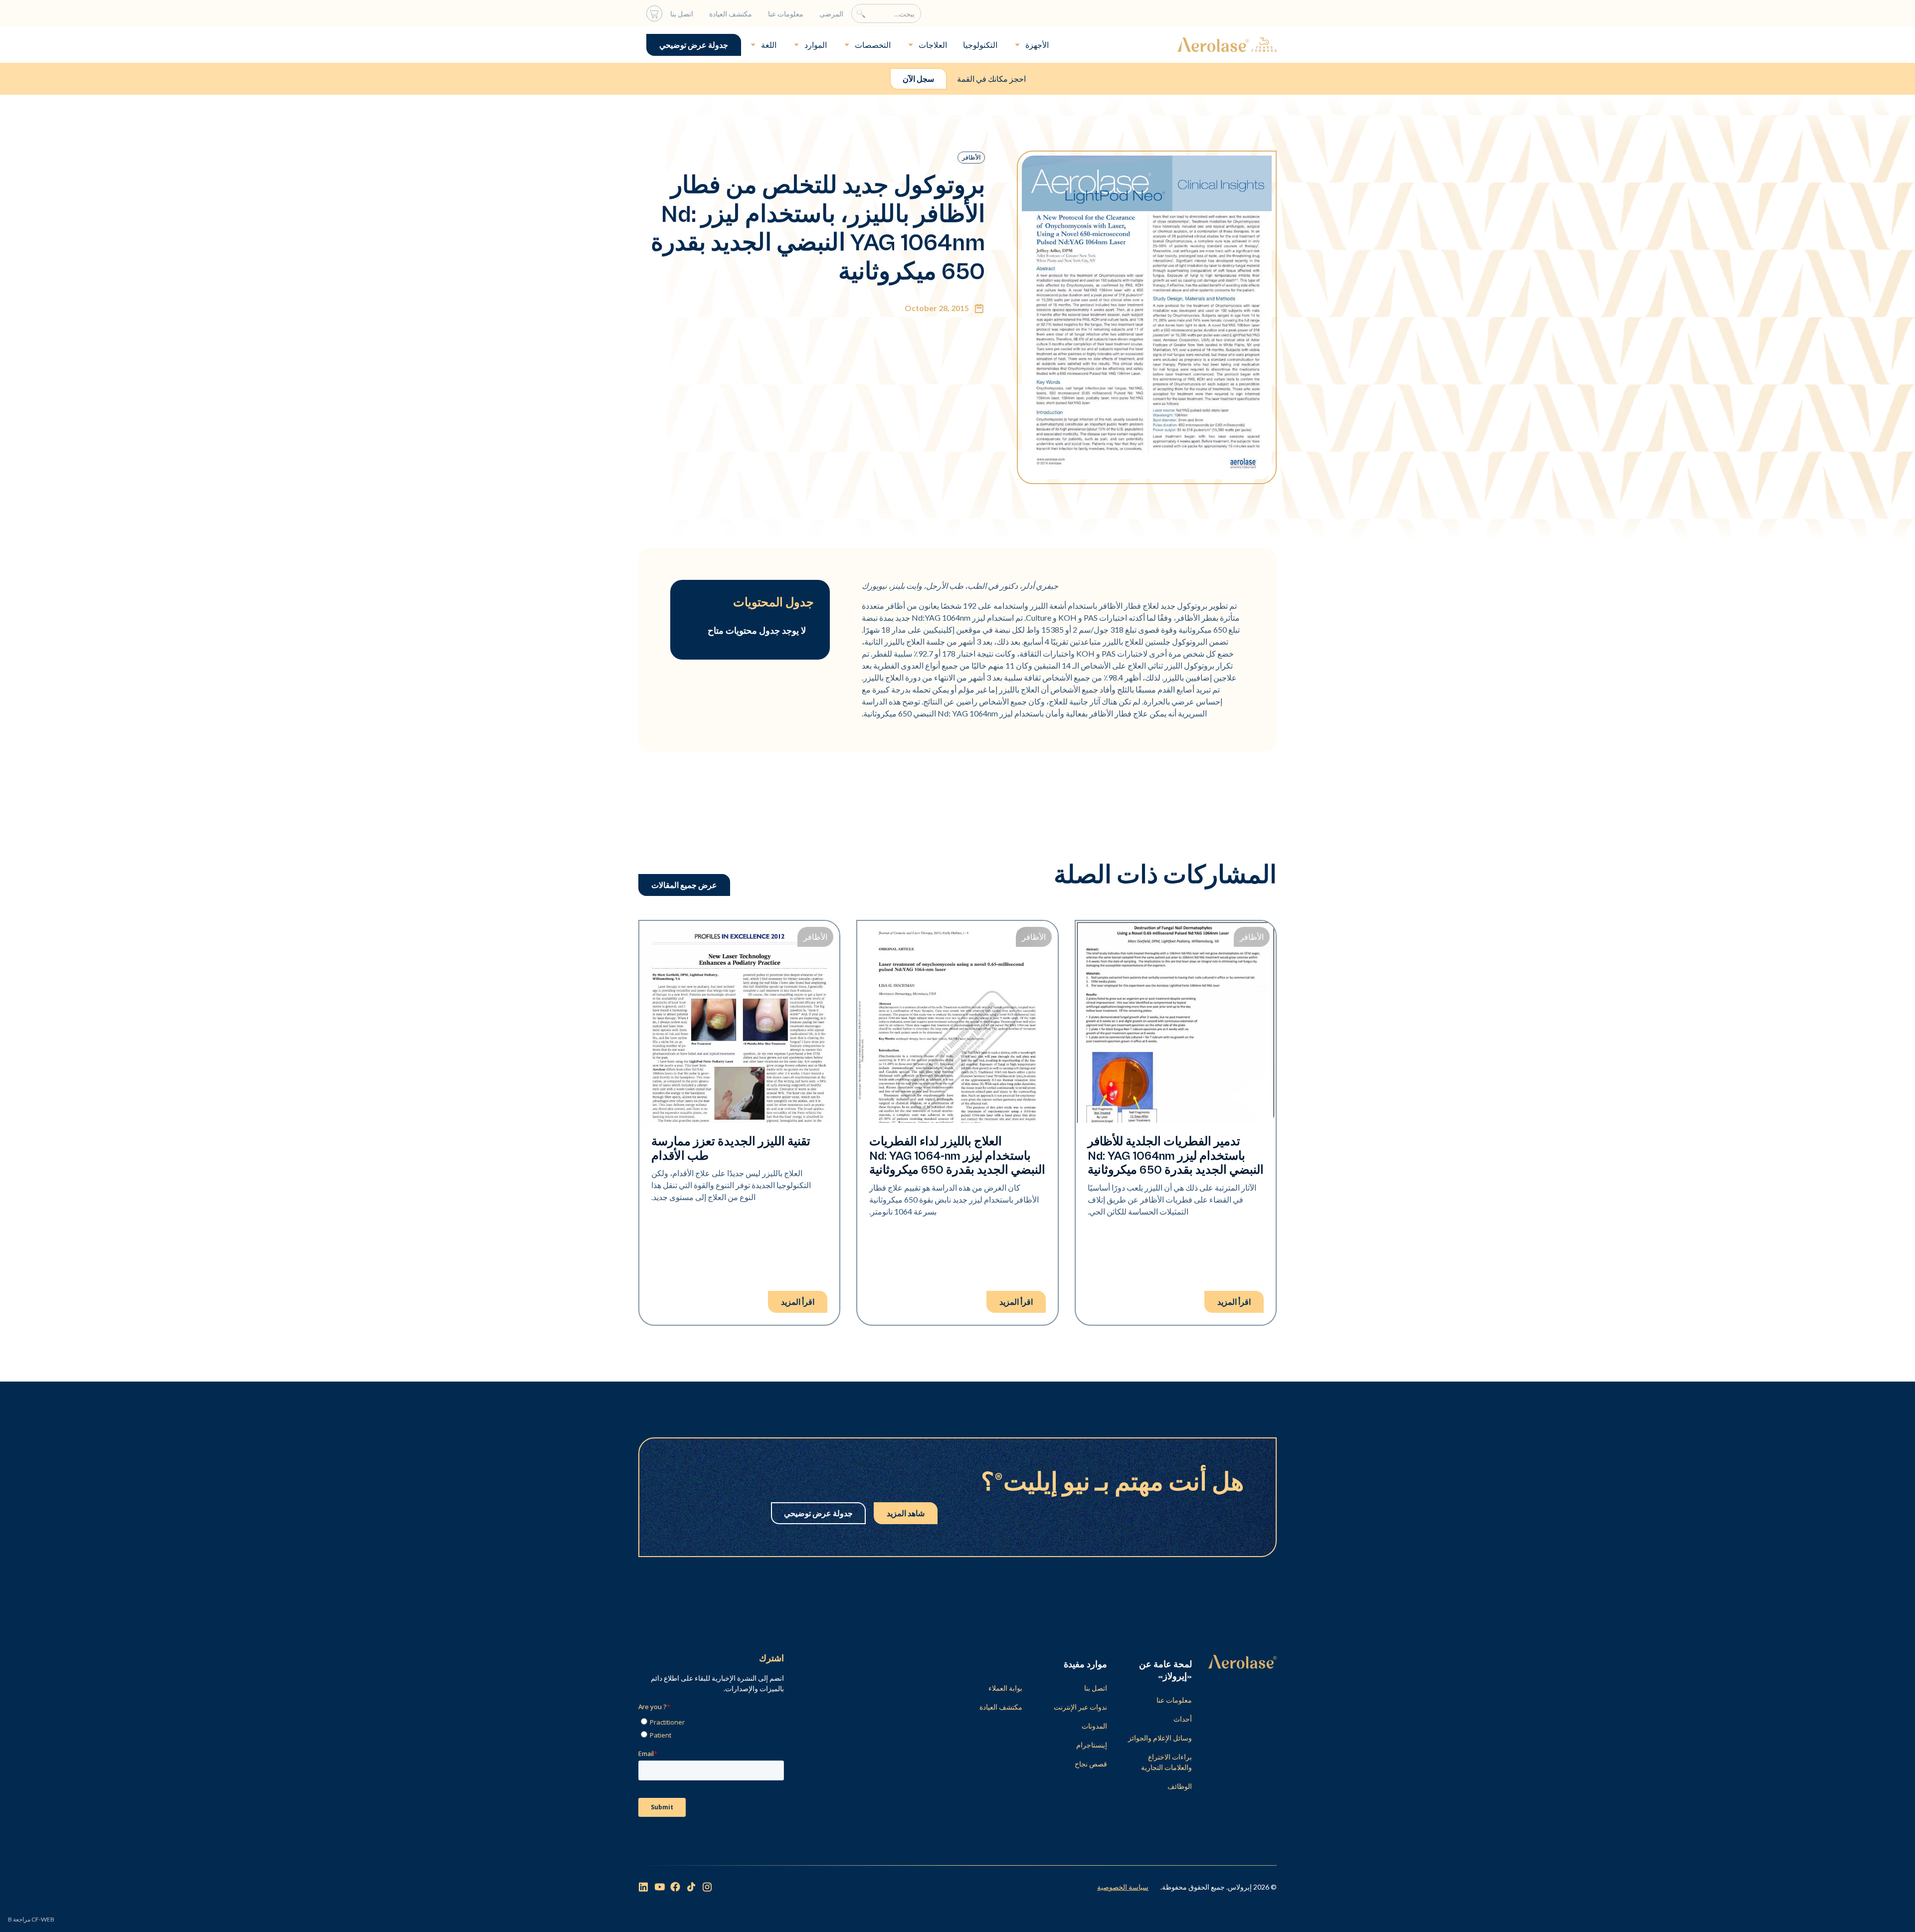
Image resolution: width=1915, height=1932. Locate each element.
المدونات (1094, 1726)
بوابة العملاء (1005, 1688)
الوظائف (1180, 1786)
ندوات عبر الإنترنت (1080, 1707)
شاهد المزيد (906, 1513)
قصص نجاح (1091, 1764)
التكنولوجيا (980, 45)
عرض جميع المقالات (684, 885)
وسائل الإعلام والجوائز (1160, 1738)
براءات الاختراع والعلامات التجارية (1166, 1762)
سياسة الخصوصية (1123, 1887)
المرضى (831, 14)
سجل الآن (918, 79)
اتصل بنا (682, 14)
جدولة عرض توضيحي (694, 45)
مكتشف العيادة (731, 14)
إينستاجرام (1092, 1745)
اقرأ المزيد (1234, 1302)
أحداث (1183, 1719)
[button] (1031, 45)
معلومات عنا (786, 14)
